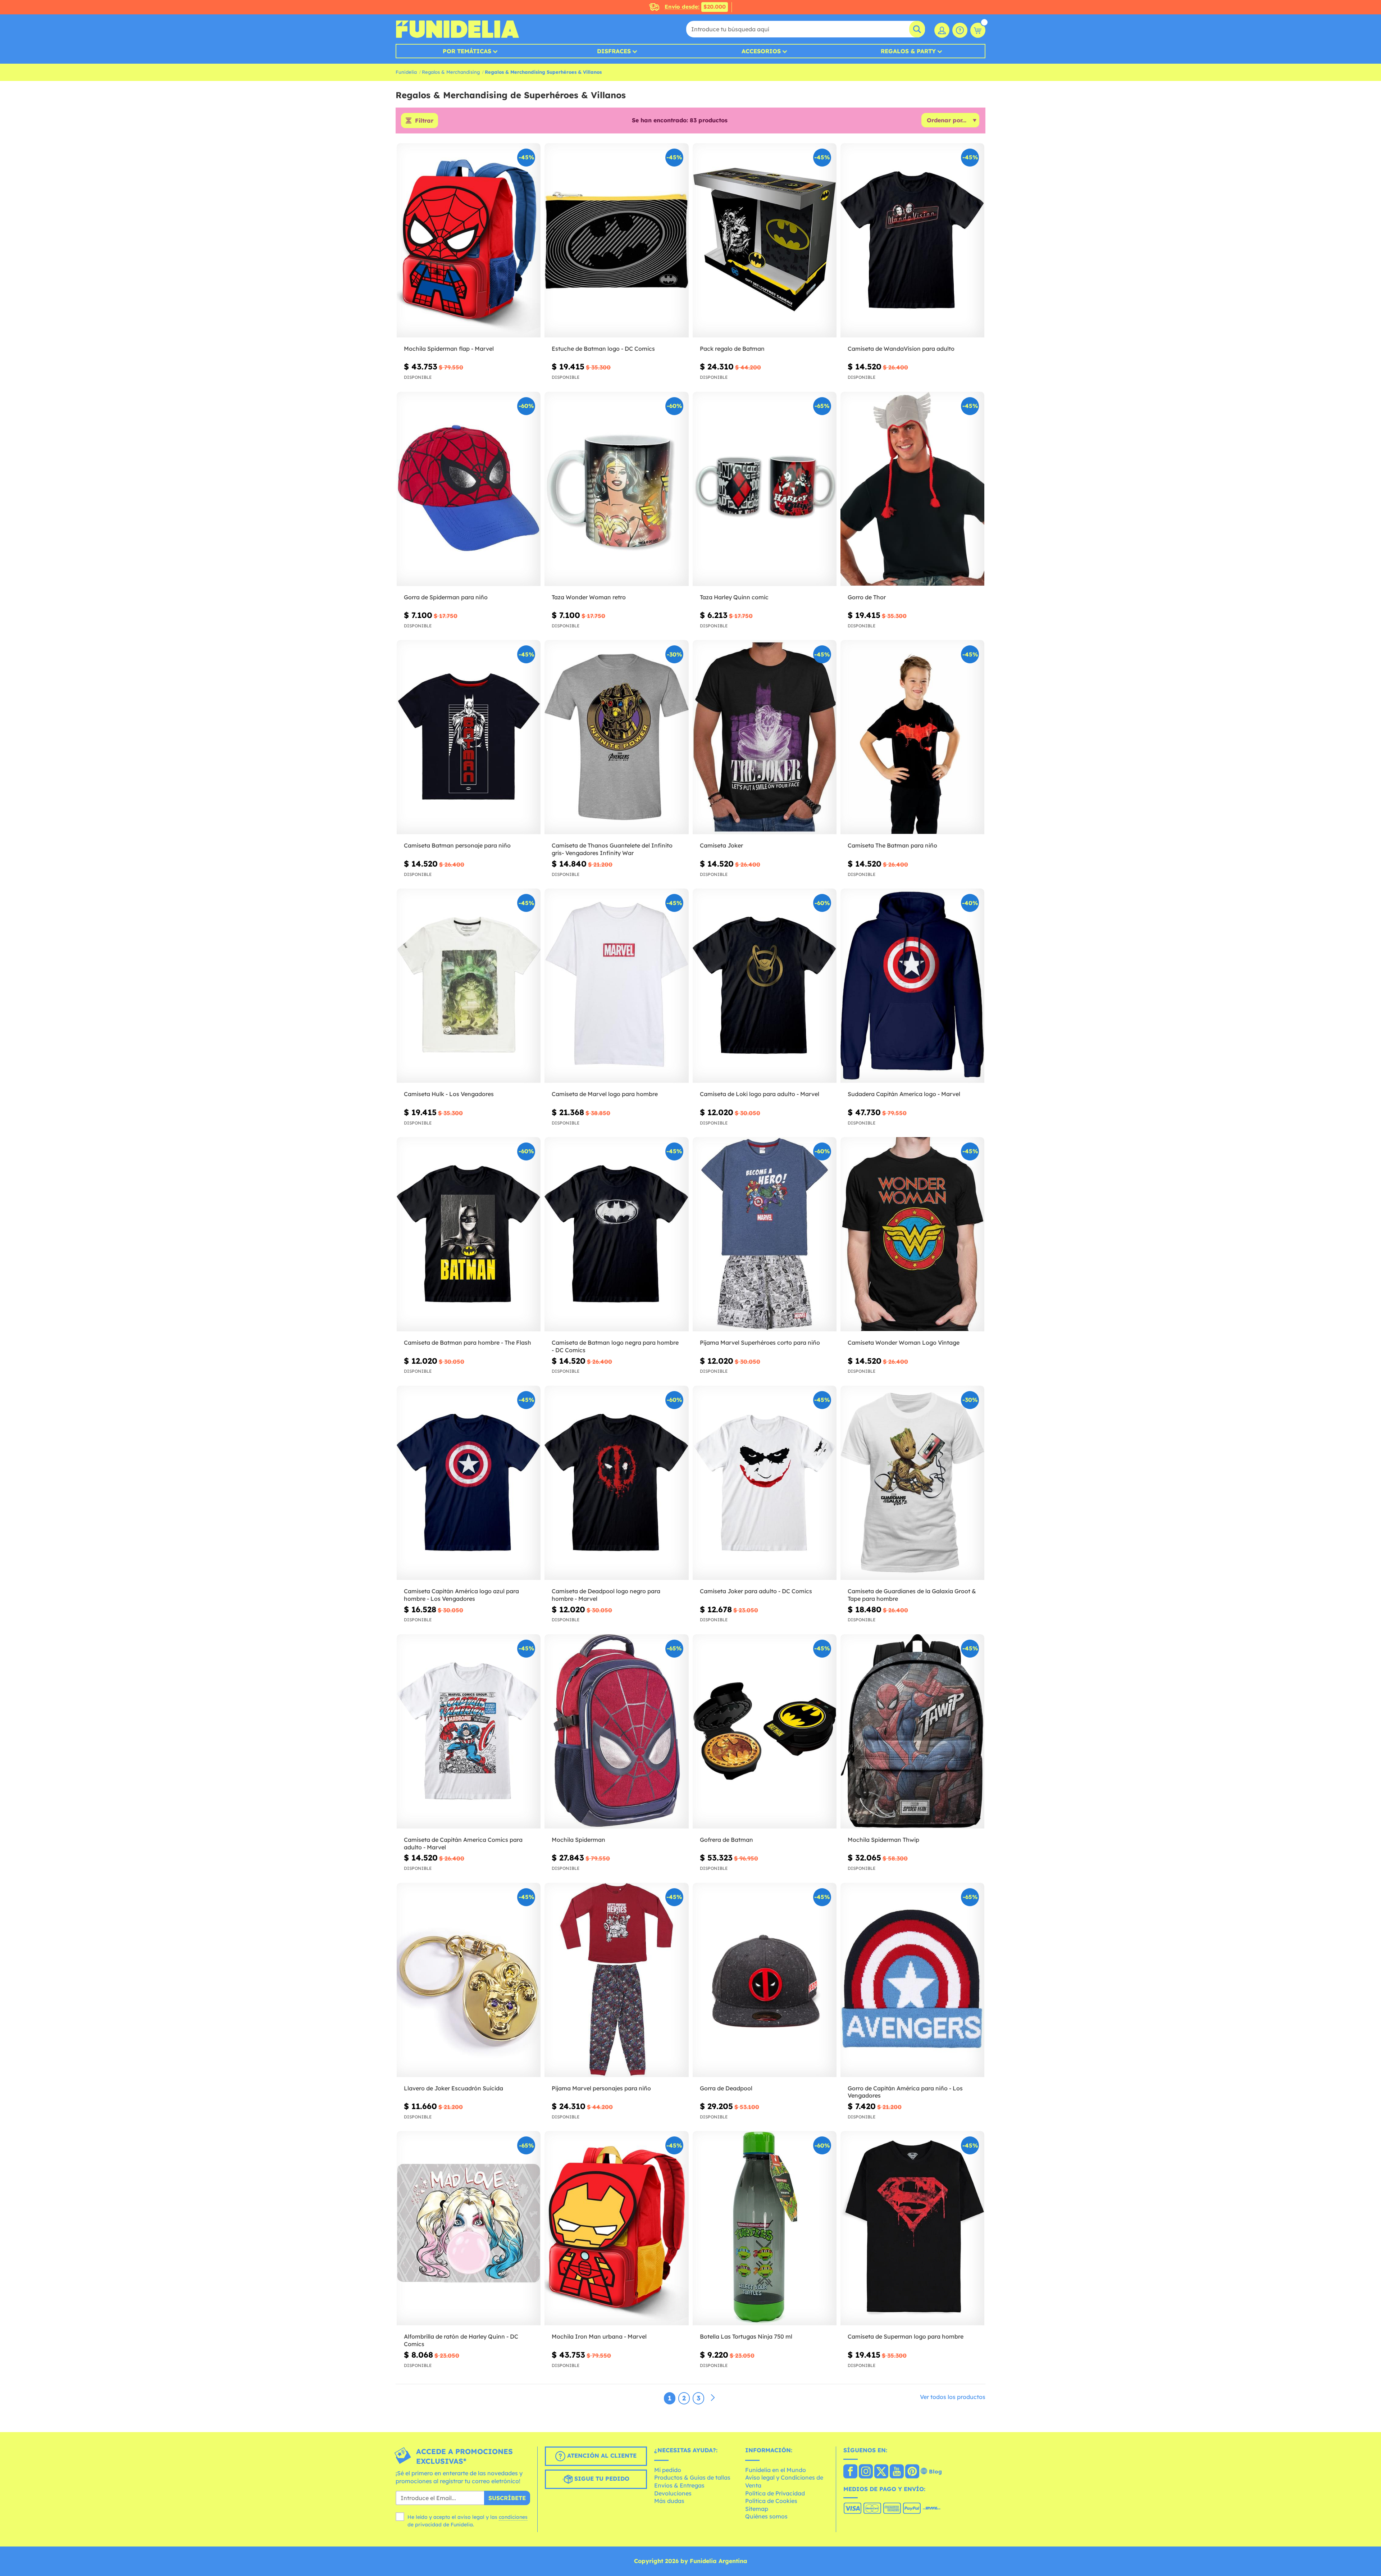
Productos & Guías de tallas (692, 2477)
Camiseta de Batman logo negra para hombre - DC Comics (615, 1346)
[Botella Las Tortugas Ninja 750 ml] (765, 2228)
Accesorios (761, 51)
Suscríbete (507, 2498)
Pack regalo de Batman (732, 349)
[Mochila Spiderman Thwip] (912, 1732)
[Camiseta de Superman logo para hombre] (912, 2228)
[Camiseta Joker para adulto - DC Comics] (765, 1483)
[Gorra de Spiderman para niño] (469, 489)
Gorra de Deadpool (726, 2088)
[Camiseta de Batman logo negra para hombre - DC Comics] (616, 1234)
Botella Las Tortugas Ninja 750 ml (746, 2336)
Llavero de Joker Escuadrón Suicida (454, 2088)
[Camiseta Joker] (765, 737)
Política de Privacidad (775, 2493)
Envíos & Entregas (679, 2485)
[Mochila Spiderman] (616, 1732)
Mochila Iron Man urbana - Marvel (599, 2336)
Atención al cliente (601, 2455)
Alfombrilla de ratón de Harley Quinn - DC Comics (461, 2340)
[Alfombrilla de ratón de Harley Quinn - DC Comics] (469, 2228)
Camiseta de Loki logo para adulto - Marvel (760, 1094)
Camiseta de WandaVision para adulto (901, 349)
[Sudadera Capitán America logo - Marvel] (912, 986)
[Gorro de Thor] (912, 489)
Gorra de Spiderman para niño (446, 597)
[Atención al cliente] (960, 30)
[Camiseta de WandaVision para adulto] (912, 240)
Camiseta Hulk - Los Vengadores (449, 1094)
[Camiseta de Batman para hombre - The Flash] (469, 1234)
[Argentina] (850, 2472)
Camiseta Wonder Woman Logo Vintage (904, 1342)
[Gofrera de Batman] (765, 1732)
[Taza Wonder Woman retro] (616, 489)
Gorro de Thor (867, 597)
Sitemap (757, 2509)
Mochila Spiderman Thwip (883, 1840)
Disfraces (614, 51)
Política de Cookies (771, 2501)
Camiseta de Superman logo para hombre (906, 2336)
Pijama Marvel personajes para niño (601, 2088)
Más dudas (669, 2501)
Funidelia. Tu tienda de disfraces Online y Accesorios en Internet (457, 29)
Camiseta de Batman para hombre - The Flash (468, 1342)
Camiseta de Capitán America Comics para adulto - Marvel (463, 1843)
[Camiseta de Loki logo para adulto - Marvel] (765, 986)
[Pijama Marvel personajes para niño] (616, 1980)
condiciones (513, 2517)
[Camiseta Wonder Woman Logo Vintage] (912, 1234)
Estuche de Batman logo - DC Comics (603, 349)
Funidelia (406, 72)
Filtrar (424, 121)
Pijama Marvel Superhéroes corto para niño (760, 1342)
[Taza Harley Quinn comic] (765, 489)
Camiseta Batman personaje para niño (457, 845)
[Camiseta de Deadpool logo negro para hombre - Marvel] (616, 1483)
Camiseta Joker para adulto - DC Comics (756, 1591)
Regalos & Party (908, 51)
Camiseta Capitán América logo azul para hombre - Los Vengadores (461, 1595)
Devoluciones (673, 2493)
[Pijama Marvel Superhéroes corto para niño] (765, 1234)
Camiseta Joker (721, 845)
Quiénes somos (766, 2516)
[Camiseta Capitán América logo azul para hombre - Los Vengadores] (469, 1483)
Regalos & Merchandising (451, 72)
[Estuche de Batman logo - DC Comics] (616, 240)
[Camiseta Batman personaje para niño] (469, 737)
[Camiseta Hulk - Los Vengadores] (469, 986)
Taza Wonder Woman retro (589, 597)
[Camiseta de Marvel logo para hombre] (616, 986)
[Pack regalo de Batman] (765, 240)
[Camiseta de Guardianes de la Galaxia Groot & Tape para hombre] (912, 1483)
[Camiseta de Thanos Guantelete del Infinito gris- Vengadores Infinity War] (616, 737)
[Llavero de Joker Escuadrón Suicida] (469, 1980)
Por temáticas (467, 51)
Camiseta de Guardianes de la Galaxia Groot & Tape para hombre (912, 1595)
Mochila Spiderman (578, 1840)
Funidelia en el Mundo (776, 2470)
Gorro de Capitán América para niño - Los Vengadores (905, 2092)
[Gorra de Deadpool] (765, 1980)
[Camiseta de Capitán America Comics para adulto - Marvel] (469, 1732)
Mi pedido (668, 2470)
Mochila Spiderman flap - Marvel (449, 349)
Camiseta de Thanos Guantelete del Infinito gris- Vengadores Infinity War (612, 849)
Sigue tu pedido (601, 2479)
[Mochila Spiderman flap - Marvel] (469, 240)
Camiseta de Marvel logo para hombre (605, 1094)
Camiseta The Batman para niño (892, 845)
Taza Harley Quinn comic (734, 597)
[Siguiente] (713, 2398)
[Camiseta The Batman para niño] (912, 737)
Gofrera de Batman (726, 1840)
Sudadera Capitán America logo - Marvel (904, 1094)
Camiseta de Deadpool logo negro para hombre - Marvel (606, 1595)
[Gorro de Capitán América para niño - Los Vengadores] (912, 1980)
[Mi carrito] (978, 30)
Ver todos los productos (953, 2397)
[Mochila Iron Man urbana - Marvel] (616, 2228)
